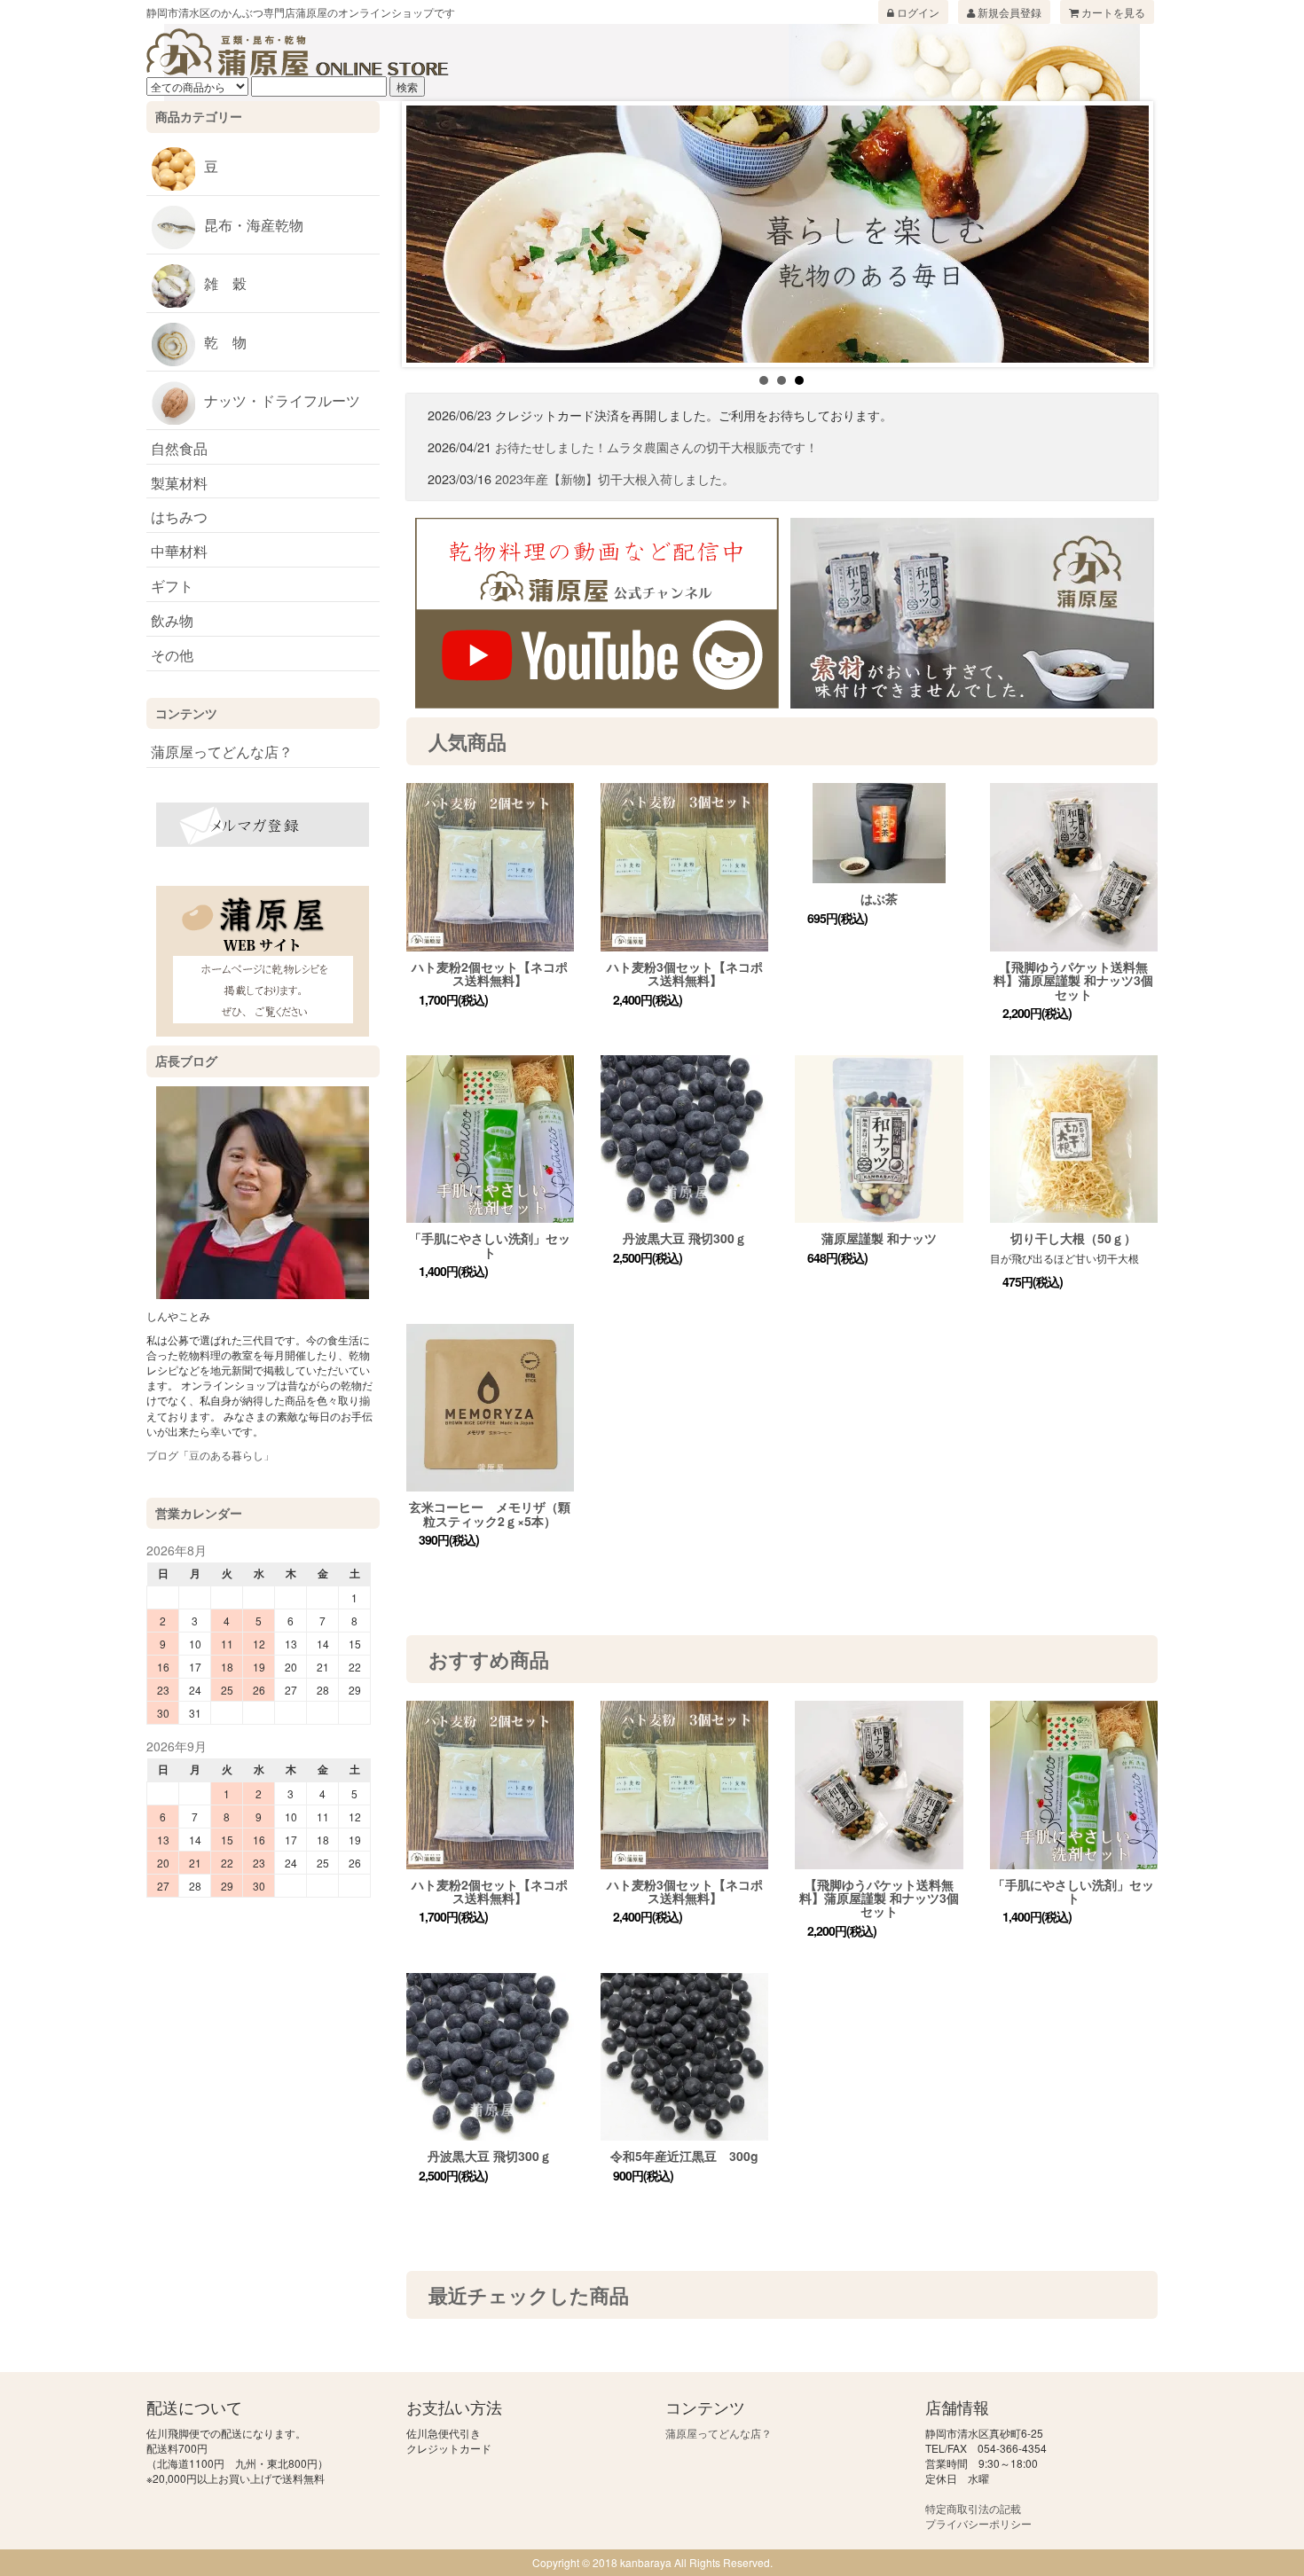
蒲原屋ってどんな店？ (222, 752)
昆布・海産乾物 (254, 225)
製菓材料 (179, 483)
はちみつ (179, 517)
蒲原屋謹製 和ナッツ (879, 1238)
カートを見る (1112, 12)
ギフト (172, 586)
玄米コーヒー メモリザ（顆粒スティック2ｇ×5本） (490, 1513)
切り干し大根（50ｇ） (1073, 1238)
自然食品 (179, 448)
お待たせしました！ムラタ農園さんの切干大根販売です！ (656, 446)
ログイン (917, 12)
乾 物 (225, 342)
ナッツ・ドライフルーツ (282, 400)
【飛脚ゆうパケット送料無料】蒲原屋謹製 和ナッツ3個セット (1073, 980)
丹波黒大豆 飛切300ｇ (685, 1238)
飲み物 (172, 620)
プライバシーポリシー (978, 2523)
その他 (172, 655)
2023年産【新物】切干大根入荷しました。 (615, 478)
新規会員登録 (1008, 12)
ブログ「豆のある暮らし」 (210, 1455)
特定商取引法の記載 (973, 2508)
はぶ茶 (879, 898)
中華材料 (179, 551)
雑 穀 (225, 283)
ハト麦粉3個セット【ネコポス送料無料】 (685, 973)
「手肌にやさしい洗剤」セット (490, 1245)
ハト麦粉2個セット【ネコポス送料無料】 (490, 973)
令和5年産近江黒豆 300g (684, 2156)
